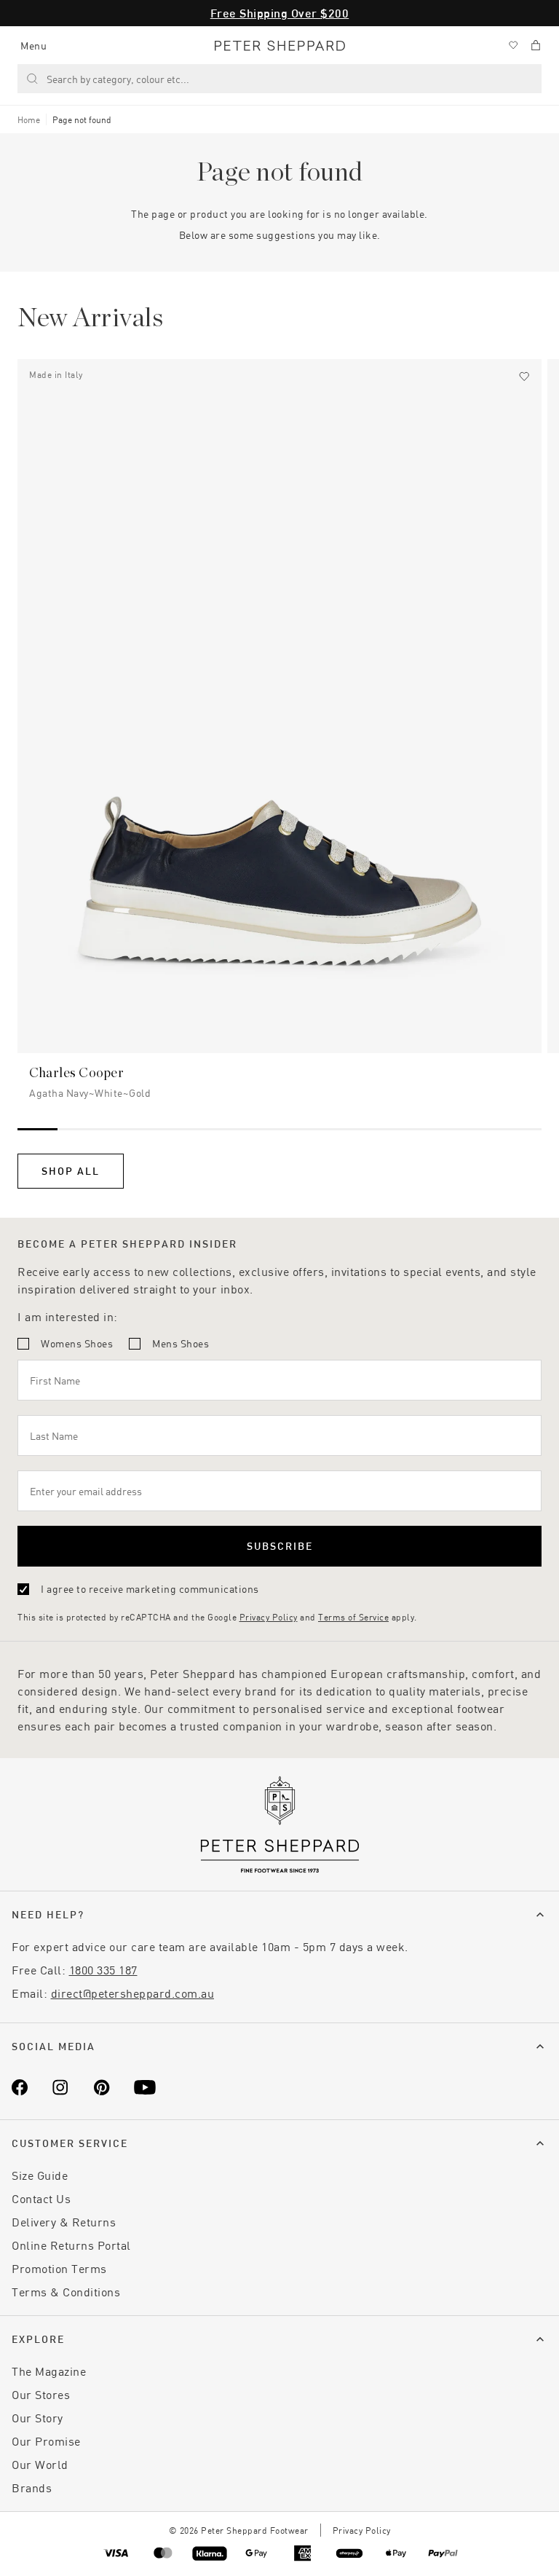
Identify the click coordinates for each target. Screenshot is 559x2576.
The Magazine (49, 2371)
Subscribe (280, 1546)
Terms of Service (353, 1617)
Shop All (71, 1171)
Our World (40, 2464)
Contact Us (41, 2198)
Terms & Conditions (66, 2292)
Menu (33, 46)
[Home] (280, 46)
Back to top (443, 2544)
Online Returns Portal (71, 2245)
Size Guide (40, 2175)
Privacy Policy (269, 1617)
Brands (32, 2488)
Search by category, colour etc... (118, 79)
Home (29, 119)
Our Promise (46, 2441)
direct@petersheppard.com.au (133, 1993)
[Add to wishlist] (524, 377)
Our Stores (41, 2394)
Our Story (37, 2418)
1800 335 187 (103, 1970)
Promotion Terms (59, 2268)
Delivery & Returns (64, 2222)
